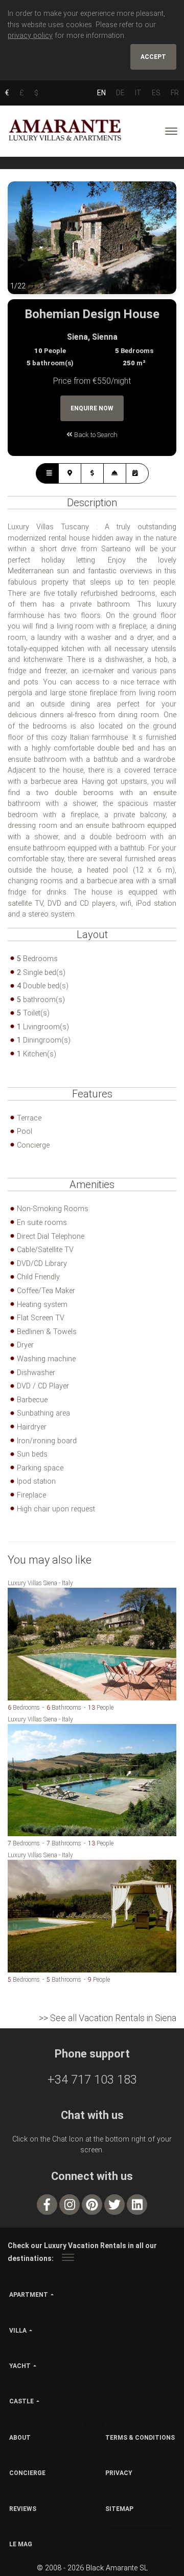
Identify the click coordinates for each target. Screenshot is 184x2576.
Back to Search (95, 435)
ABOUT (20, 2438)
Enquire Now (92, 408)
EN (101, 93)
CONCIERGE (27, 2473)
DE (120, 93)
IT (138, 93)
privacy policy (30, 36)
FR (175, 93)
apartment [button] (29, 2295)
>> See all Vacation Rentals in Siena (108, 2018)
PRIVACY (119, 2473)
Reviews (23, 2509)
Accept (153, 57)
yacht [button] (20, 2366)
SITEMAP (119, 2509)
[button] (28, 245)
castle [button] (21, 2401)
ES (156, 93)
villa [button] (18, 2331)
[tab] (47, 473)
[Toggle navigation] (171, 131)
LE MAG (21, 2544)
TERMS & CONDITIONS (140, 2438)
